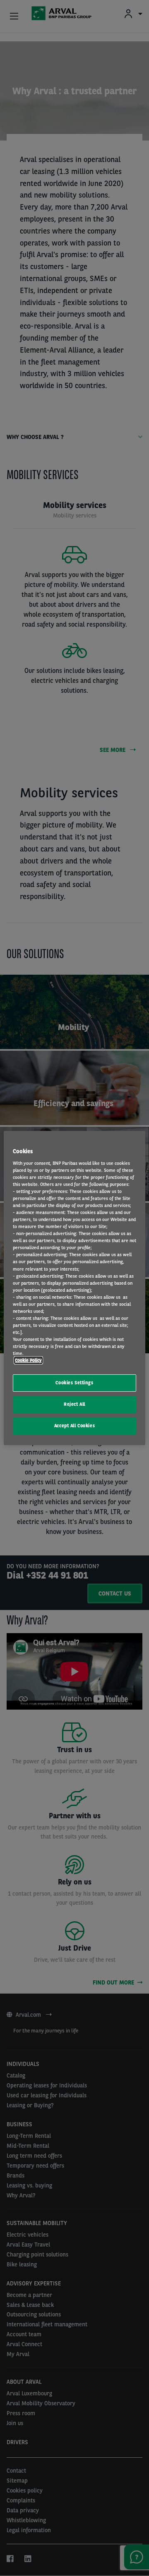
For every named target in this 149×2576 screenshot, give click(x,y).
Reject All (74, 1404)
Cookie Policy (28, 1360)
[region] (74, 1288)
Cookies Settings (74, 1383)
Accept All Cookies (74, 1426)
